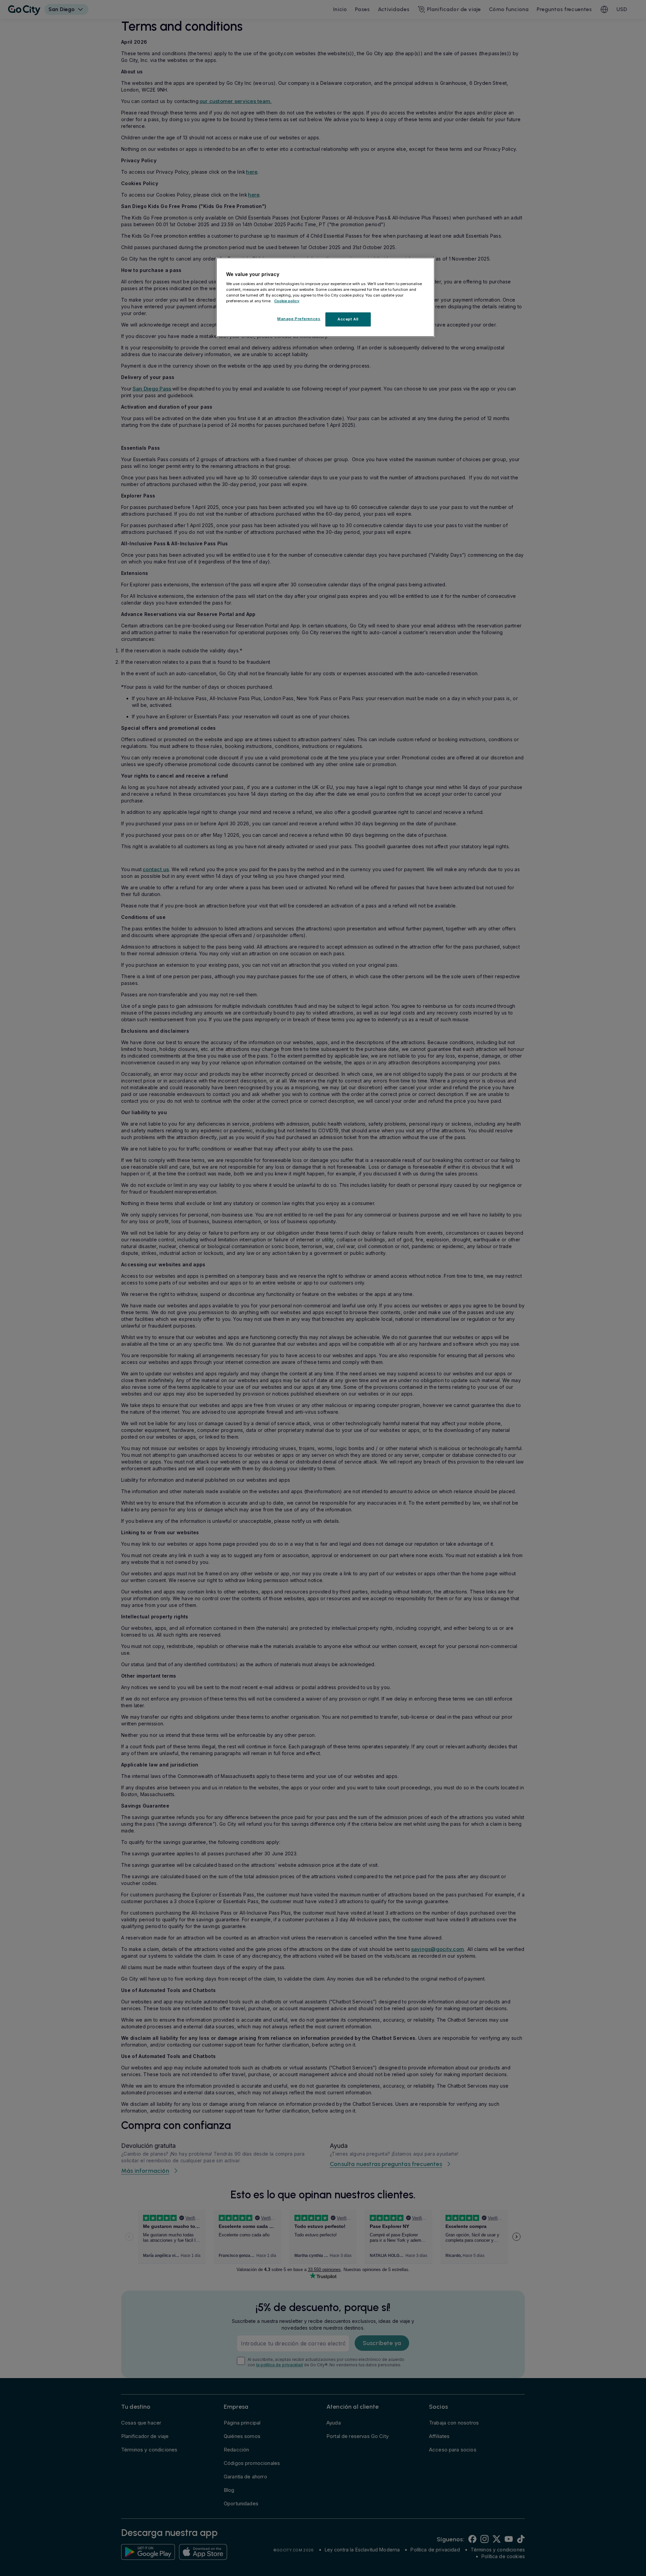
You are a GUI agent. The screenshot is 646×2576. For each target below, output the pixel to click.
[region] (325, 297)
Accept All (348, 319)
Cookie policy (287, 301)
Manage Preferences (299, 319)
